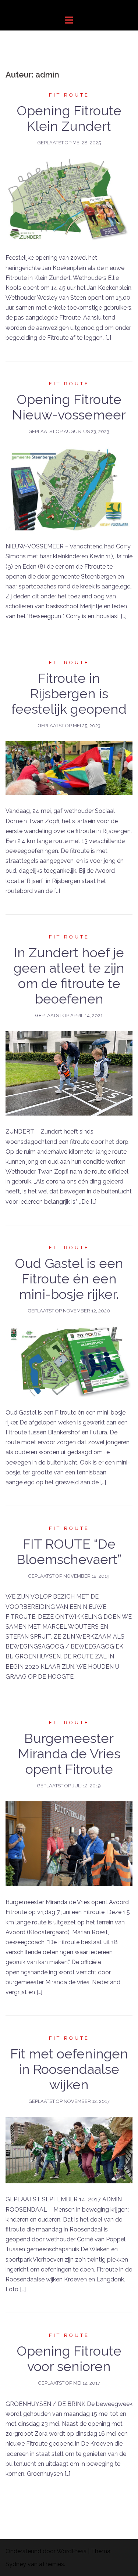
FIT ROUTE (69, 95)
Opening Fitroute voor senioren (69, 2359)
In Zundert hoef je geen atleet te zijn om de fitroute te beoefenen (69, 976)
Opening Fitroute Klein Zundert (69, 118)
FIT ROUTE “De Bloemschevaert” (69, 1552)
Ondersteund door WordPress (46, 2551)
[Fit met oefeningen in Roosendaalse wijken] (69, 2150)
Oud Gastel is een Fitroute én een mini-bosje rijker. (69, 1279)
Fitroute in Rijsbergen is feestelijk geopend (69, 693)
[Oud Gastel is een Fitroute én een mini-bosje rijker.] (69, 1361)
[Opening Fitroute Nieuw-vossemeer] (69, 488)
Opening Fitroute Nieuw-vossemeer (69, 407)
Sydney (16, 2564)
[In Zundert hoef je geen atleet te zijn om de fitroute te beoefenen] (69, 1073)
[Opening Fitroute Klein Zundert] (69, 200)
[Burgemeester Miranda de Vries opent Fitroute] (69, 1843)
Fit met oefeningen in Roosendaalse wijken (69, 2069)
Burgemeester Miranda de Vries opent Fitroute (69, 1754)
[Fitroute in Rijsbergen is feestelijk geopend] (69, 768)
